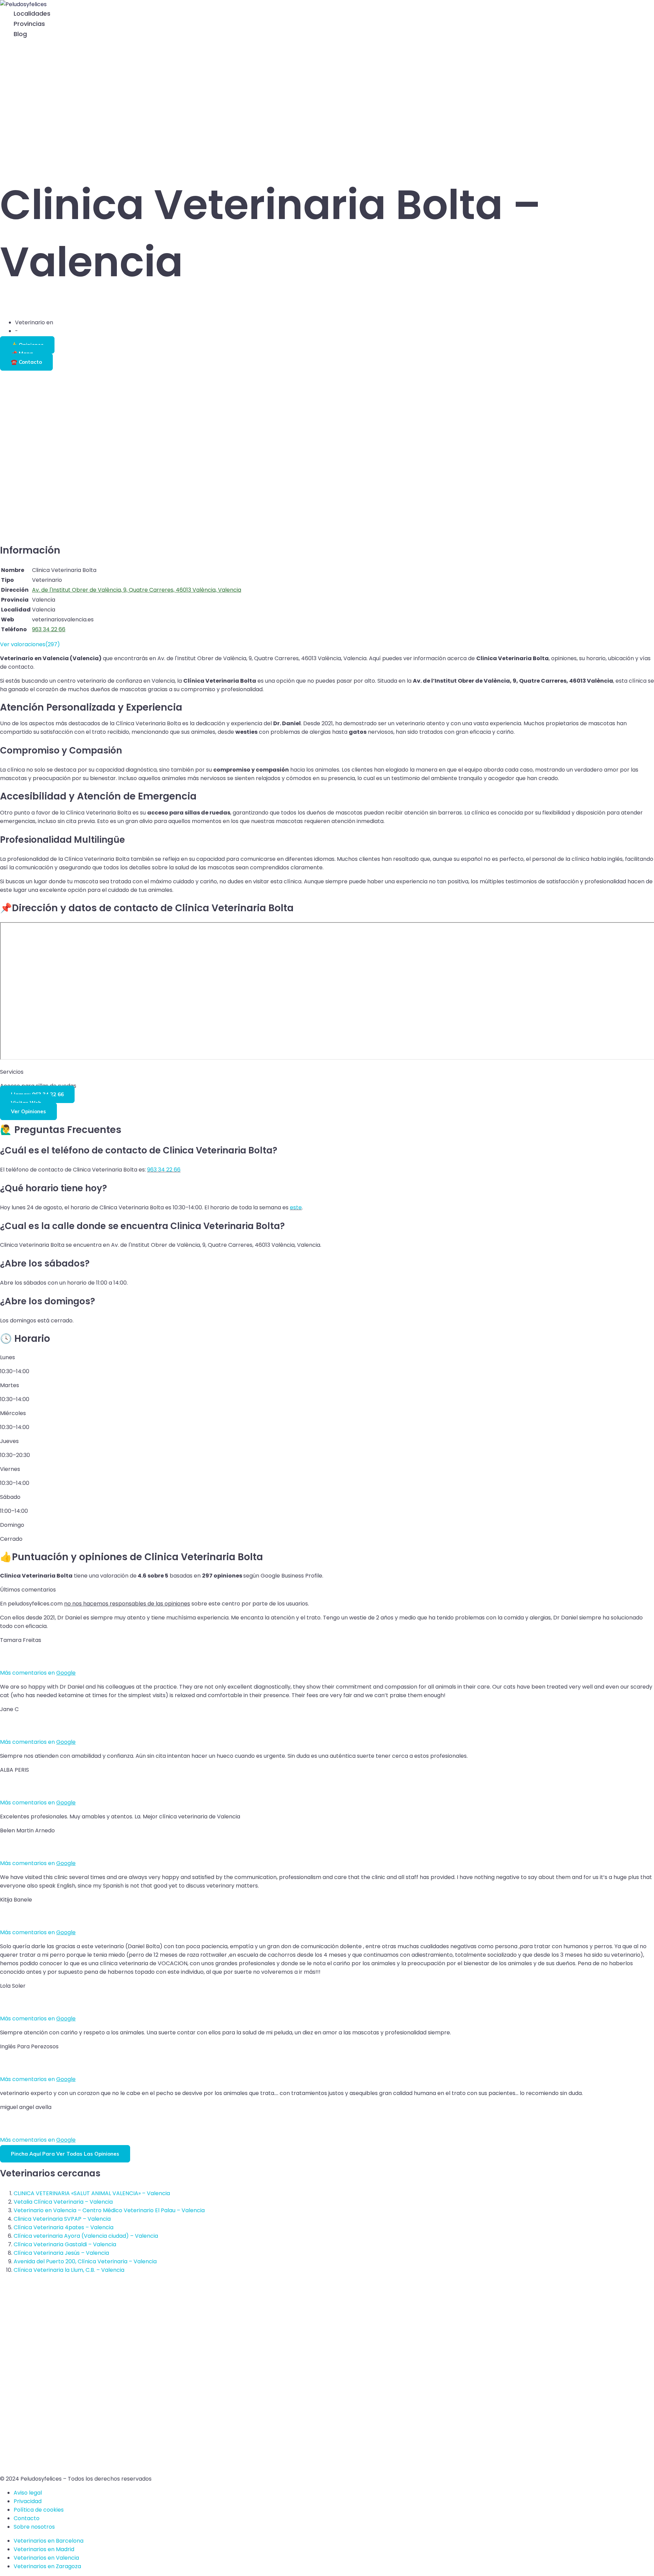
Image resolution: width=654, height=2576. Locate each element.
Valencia (66, 322)
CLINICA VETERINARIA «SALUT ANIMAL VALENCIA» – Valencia (92, 2193)
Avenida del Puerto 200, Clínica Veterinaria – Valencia (85, 2261)
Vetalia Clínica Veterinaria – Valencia (63, 2202)
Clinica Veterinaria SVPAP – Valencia (62, 2219)
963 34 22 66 (164, 1170)
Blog (20, 34)
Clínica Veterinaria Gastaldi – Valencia (65, 2244)
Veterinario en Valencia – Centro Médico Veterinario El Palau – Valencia (109, 2210)
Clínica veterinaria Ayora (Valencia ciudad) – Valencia (86, 2236)
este (296, 1207)
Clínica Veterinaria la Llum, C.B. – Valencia (69, 2270)
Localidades (32, 13)
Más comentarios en (38, 1673)
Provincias (29, 24)
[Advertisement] (327, 101)
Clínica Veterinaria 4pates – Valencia (64, 2227)
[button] (4, 45)
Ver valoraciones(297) (30, 644)
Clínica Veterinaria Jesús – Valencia (61, 2253)
